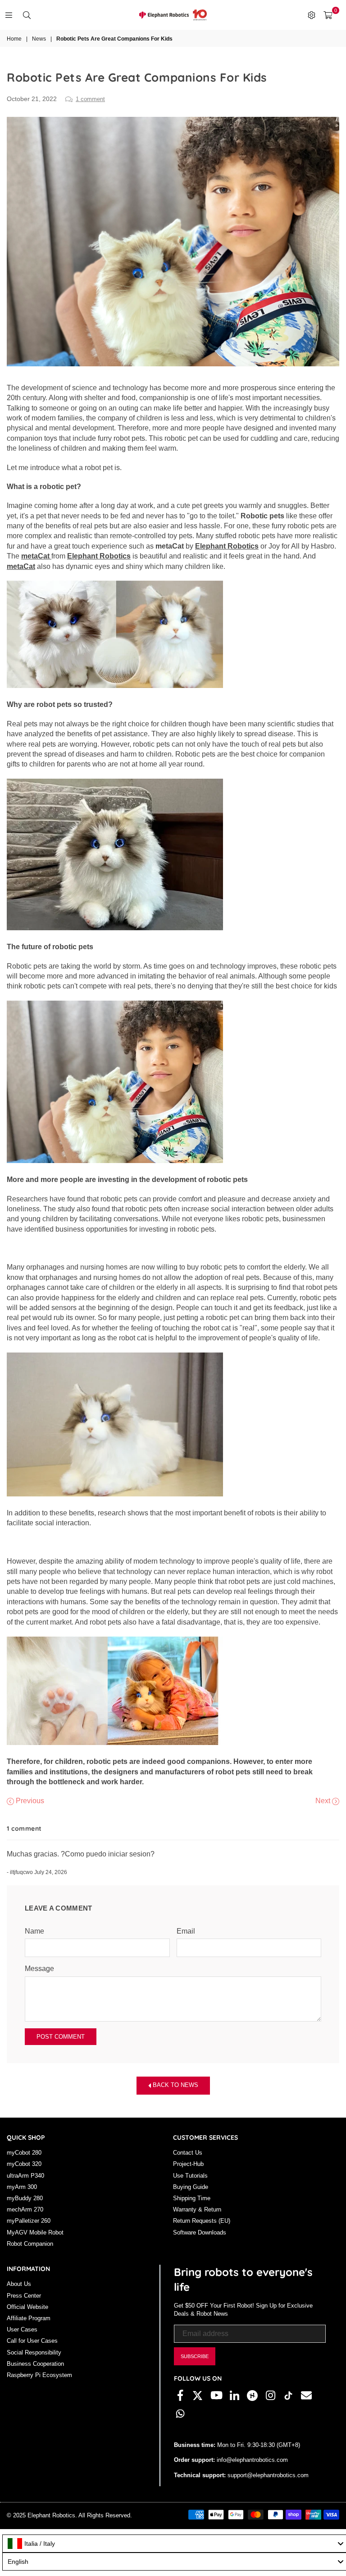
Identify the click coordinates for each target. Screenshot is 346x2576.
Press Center (24, 2296)
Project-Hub (188, 2164)
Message (39, 1969)
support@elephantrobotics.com (267, 2475)
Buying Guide (191, 2187)
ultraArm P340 (25, 2176)
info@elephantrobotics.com (251, 2460)
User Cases (22, 2329)
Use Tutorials (190, 2176)
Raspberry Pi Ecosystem (39, 2375)
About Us (19, 2284)
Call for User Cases (32, 2341)
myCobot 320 (24, 2164)
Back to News (175, 2085)
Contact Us (188, 2153)
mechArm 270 (25, 2209)
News (39, 39)
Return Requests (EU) (202, 2221)
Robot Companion (30, 2244)
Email (186, 1931)
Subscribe (195, 2356)
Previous (29, 1801)
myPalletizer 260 (29, 2221)
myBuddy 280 (25, 2198)
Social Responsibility (34, 2352)
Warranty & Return (197, 2209)
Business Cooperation (35, 2364)
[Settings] (311, 15)
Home (14, 39)
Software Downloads (200, 2232)
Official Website (27, 2307)
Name (34, 1931)
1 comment (90, 99)
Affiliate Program (29, 2318)
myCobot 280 (24, 2153)
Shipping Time (192, 2198)
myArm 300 (22, 2187)
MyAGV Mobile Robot (35, 2232)
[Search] (27, 15)
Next (324, 1801)
